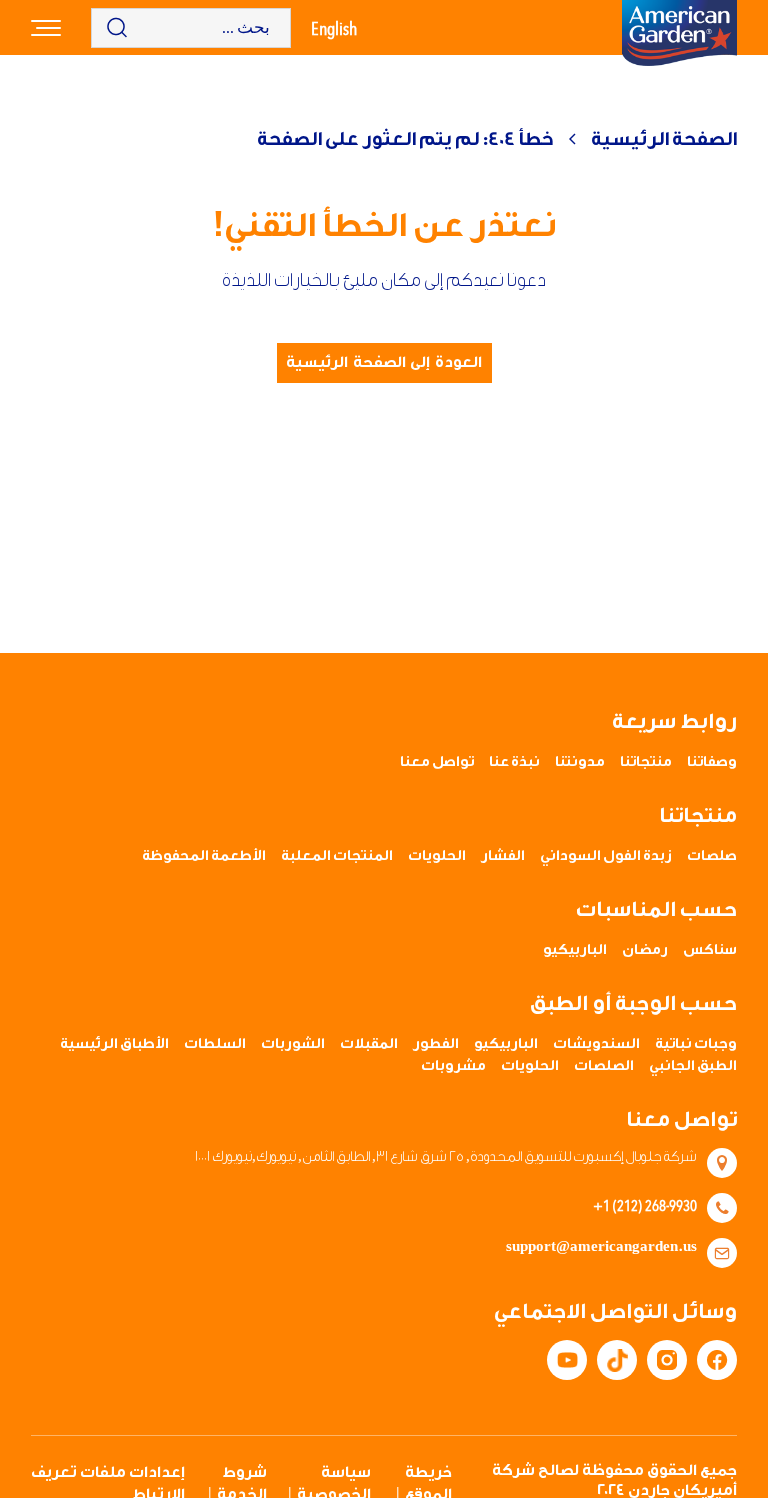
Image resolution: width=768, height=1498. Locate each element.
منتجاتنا (646, 762)
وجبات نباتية (696, 1044)
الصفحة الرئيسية (664, 139)
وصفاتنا (712, 762)
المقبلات (369, 1044)
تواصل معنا (437, 762)
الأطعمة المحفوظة (204, 856)
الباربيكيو (575, 950)
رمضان (645, 950)
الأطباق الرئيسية (114, 1044)
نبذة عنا (514, 762)
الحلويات (437, 856)
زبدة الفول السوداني (606, 856)
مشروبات (453, 1066)
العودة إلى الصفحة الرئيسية (383, 362)
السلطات (215, 1044)
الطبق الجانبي (693, 1066)
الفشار (503, 856)
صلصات (712, 856)
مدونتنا (580, 762)
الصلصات (604, 1066)
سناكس (710, 950)
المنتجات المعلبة (337, 856)
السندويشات (596, 1044)
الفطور (436, 1044)
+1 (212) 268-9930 (645, 1205)
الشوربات (293, 1044)
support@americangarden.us (601, 1247)
